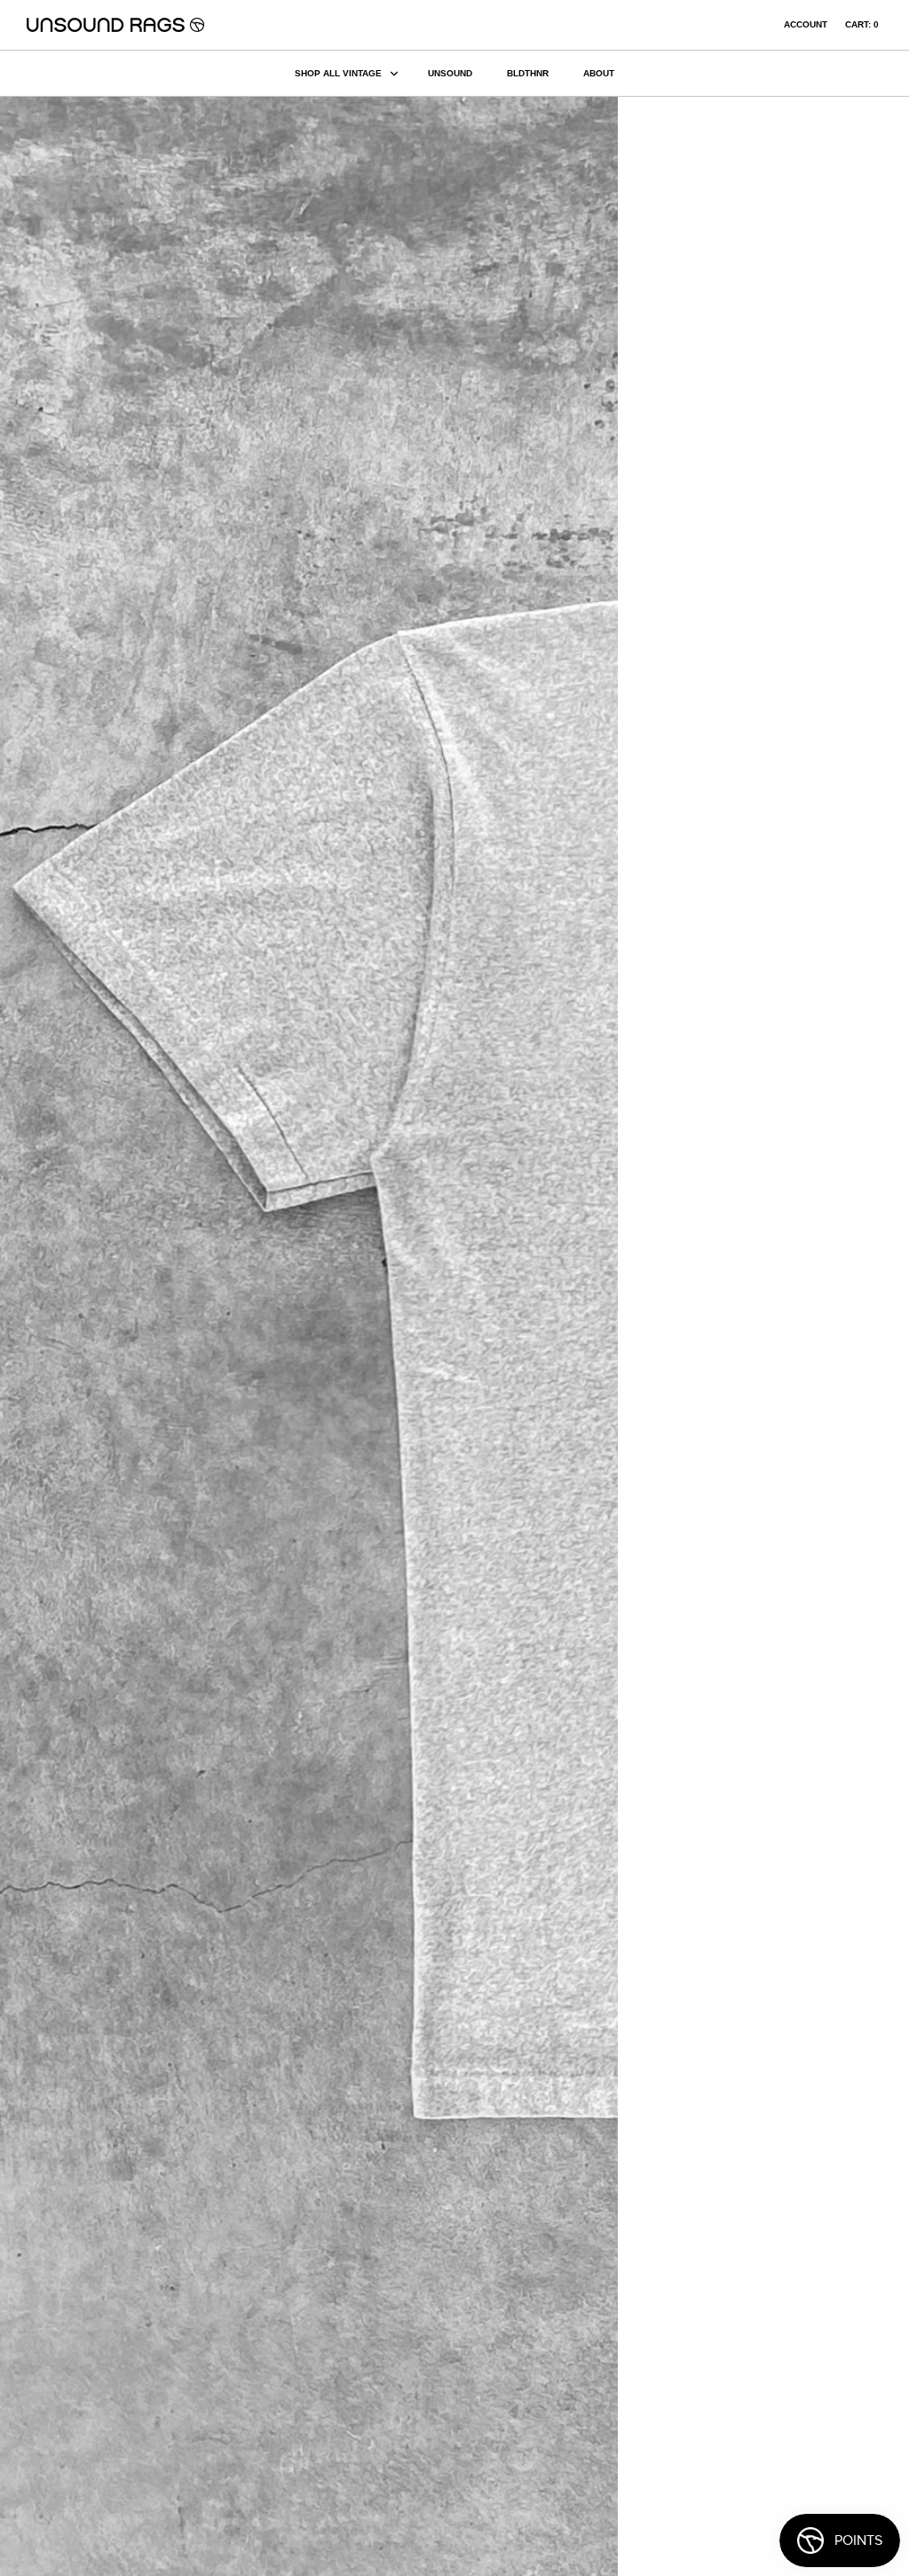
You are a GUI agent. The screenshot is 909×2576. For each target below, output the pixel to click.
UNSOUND (450, 73)
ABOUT (599, 73)
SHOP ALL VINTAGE (338, 73)
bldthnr (528, 73)
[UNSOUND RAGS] (115, 25)
